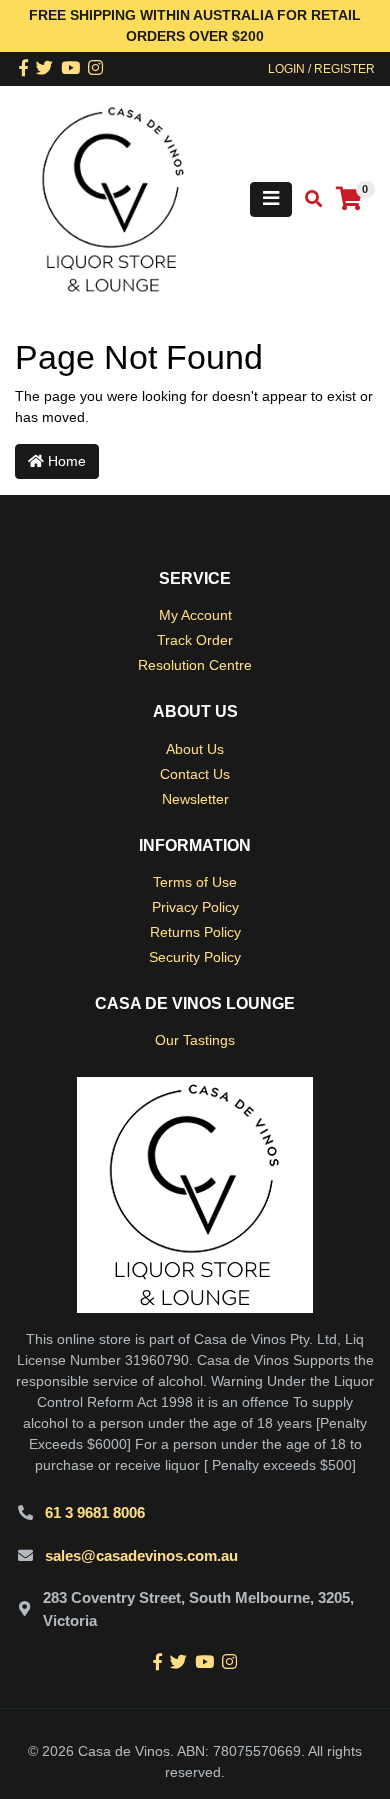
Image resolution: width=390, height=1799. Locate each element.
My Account (195, 615)
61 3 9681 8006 (95, 1512)
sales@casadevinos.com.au (141, 1555)
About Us (195, 749)
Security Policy (195, 957)
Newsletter (195, 799)
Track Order (195, 640)
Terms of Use (195, 882)
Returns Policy (195, 932)
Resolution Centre (195, 665)
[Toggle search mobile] (307, 199)
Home (65, 461)
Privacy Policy (195, 907)
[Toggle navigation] (271, 199)
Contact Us (195, 774)
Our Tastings (195, 1040)
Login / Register (321, 69)
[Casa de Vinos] (113, 198)
